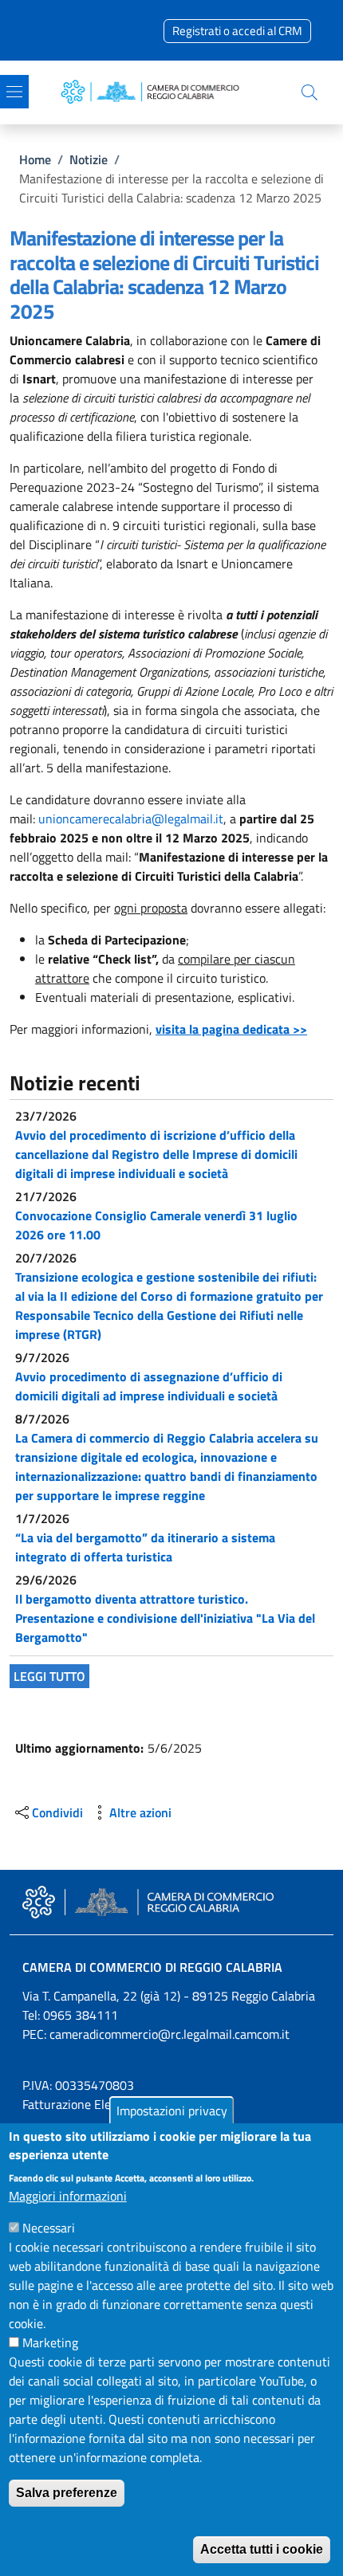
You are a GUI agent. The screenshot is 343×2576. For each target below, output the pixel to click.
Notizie (89, 159)
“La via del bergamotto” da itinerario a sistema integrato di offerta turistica (145, 1547)
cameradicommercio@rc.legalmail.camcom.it (170, 2034)
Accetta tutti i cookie (262, 2549)
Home (35, 159)
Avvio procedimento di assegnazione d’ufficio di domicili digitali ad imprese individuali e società (149, 1386)
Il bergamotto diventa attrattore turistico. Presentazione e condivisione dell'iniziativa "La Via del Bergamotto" (165, 1618)
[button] (309, 92)
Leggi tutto (49, 1676)
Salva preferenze (67, 2493)
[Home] (154, 92)
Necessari (49, 2228)
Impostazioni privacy (172, 2111)
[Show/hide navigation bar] (14, 92)
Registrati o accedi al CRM (237, 31)
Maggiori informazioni (68, 2196)
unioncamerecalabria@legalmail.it (131, 819)
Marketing (50, 2342)
